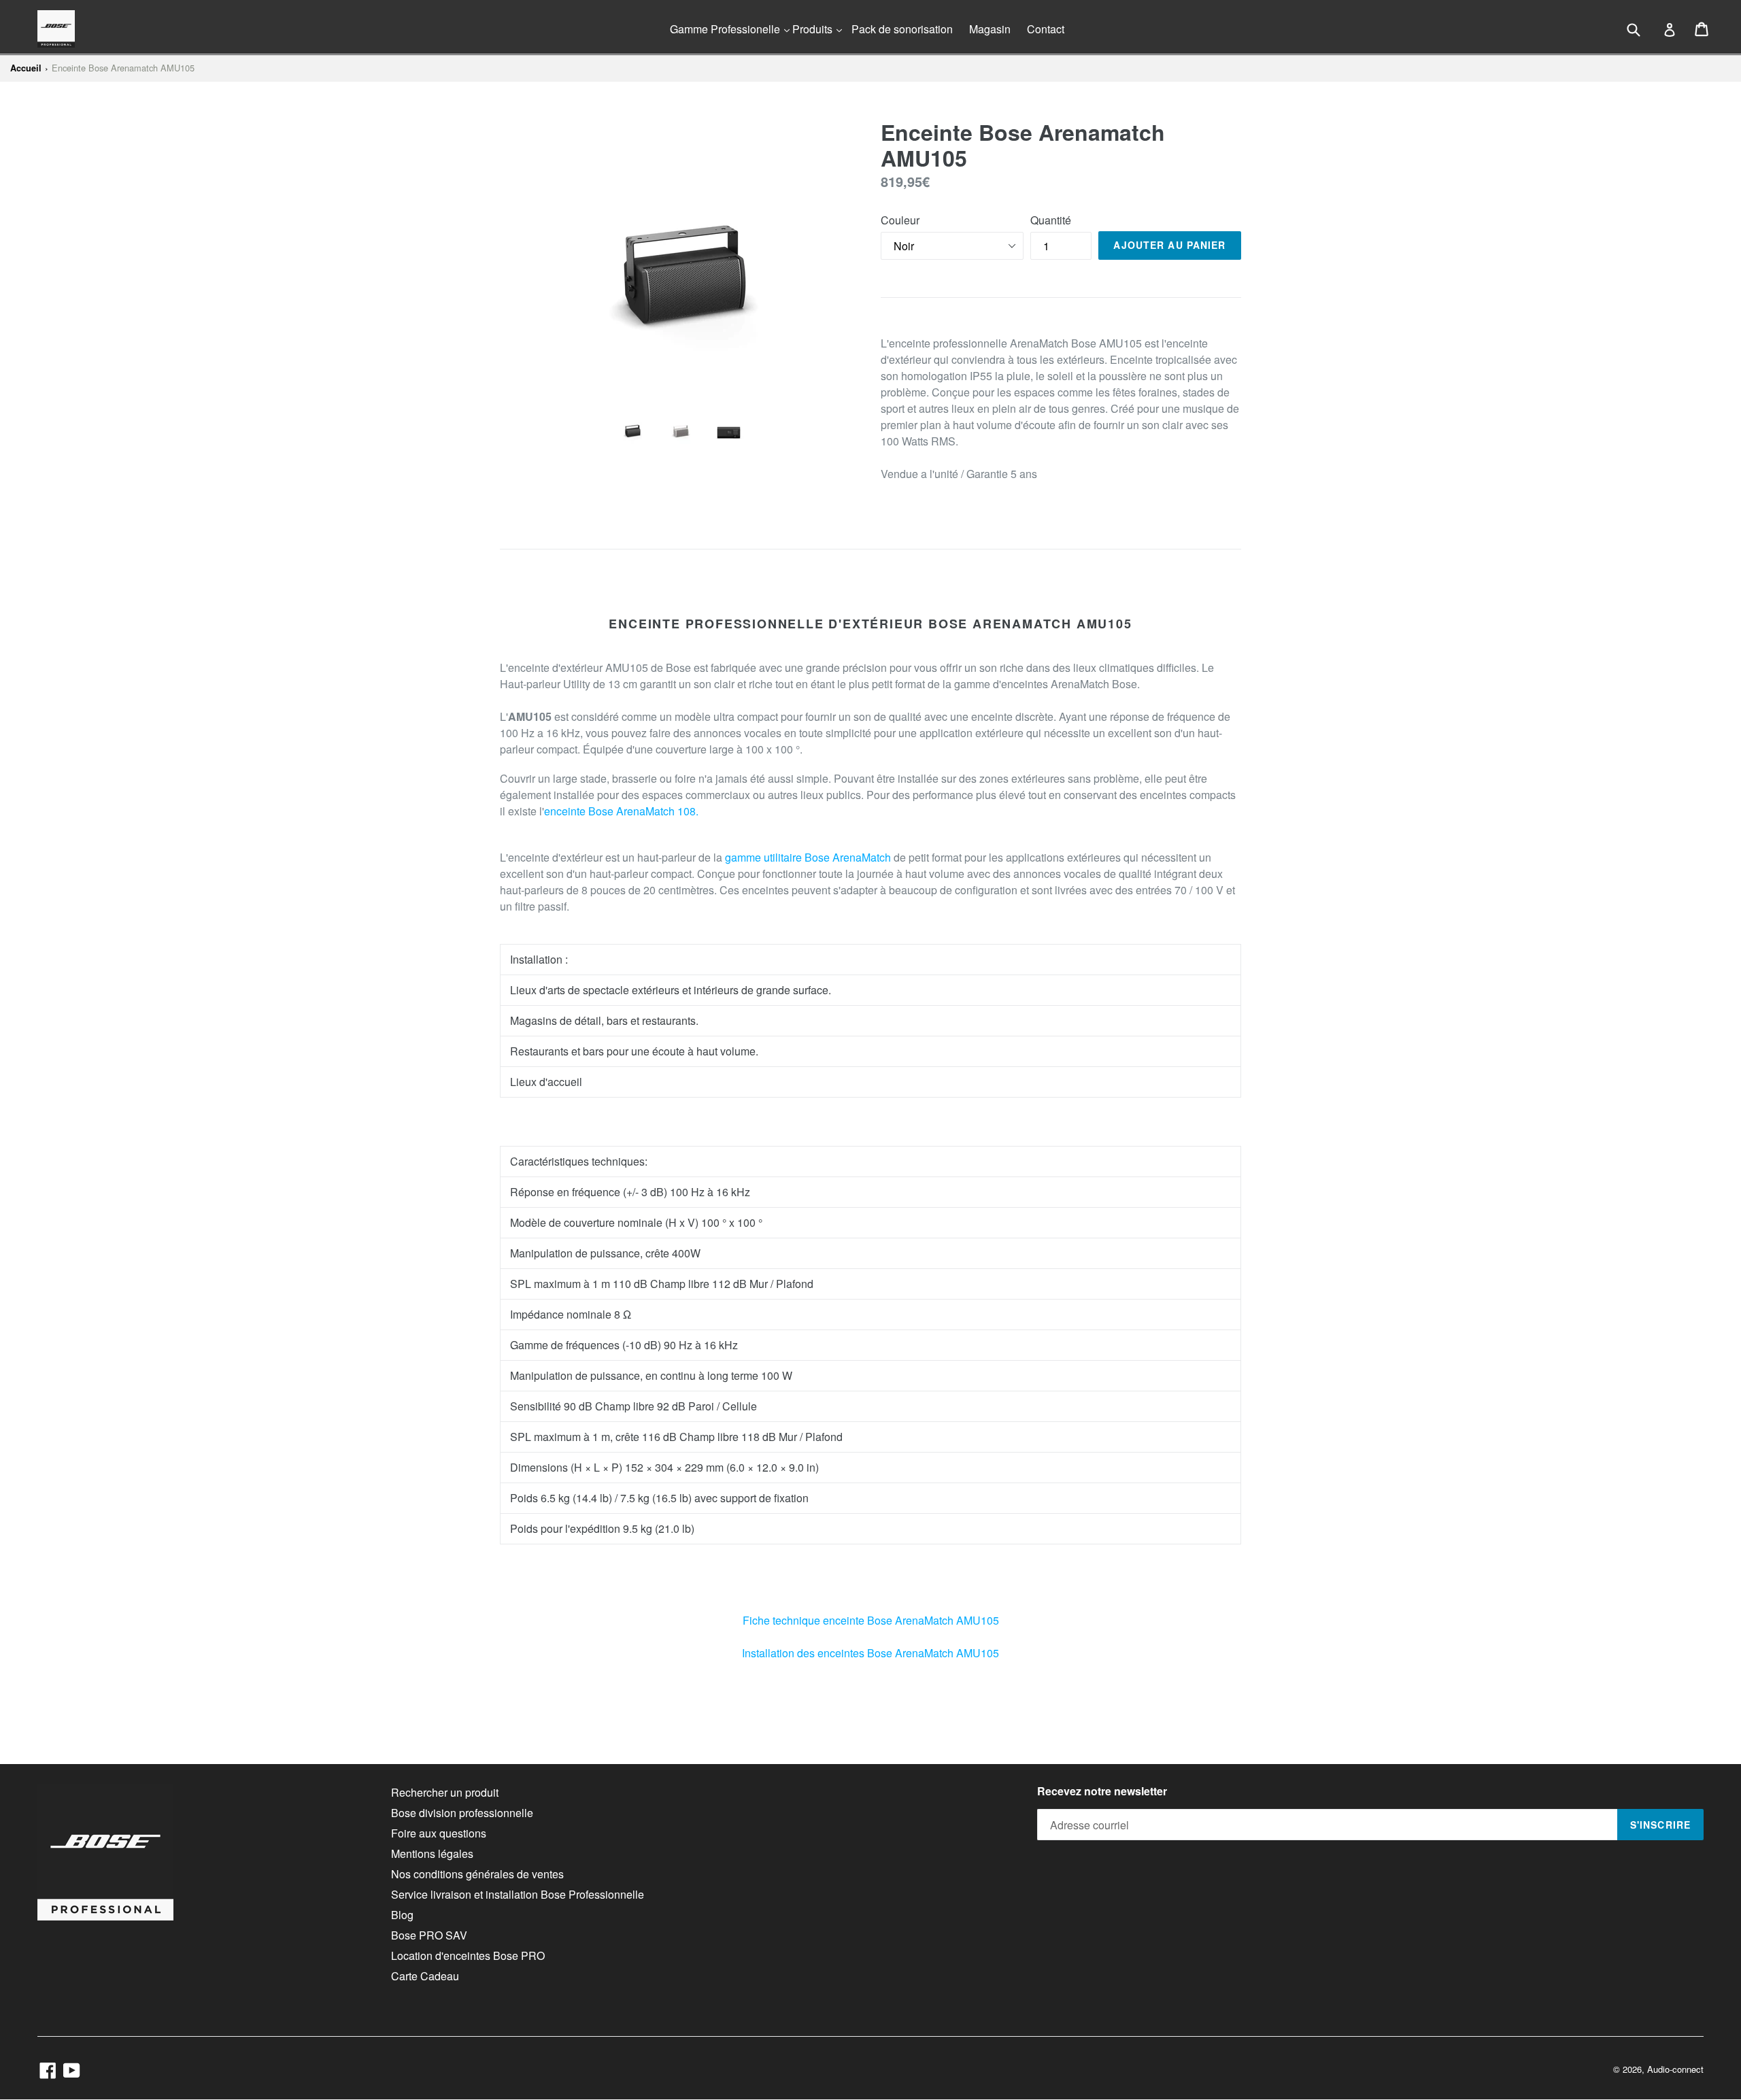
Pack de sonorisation (902, 29)
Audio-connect (1675, 2069)
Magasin (990, 29)
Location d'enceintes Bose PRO (468, 1955)
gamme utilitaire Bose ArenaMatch (808, 857)
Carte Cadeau (425, 1976)
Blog (402, 1915)
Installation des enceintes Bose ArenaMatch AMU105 (870, 1653)
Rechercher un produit (445, 1792)
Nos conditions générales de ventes (477, 1874)
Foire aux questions (439, 1833)
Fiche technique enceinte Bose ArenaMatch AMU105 (871, 1620)
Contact (1046, 29)
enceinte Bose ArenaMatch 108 (620, 811)
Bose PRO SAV (429, 1935)
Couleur (900, 220)
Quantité (1051, 220)
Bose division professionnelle (462, 1813)
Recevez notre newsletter (1102, 1791)
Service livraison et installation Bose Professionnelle (518, 1894)
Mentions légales (432, 1853)
